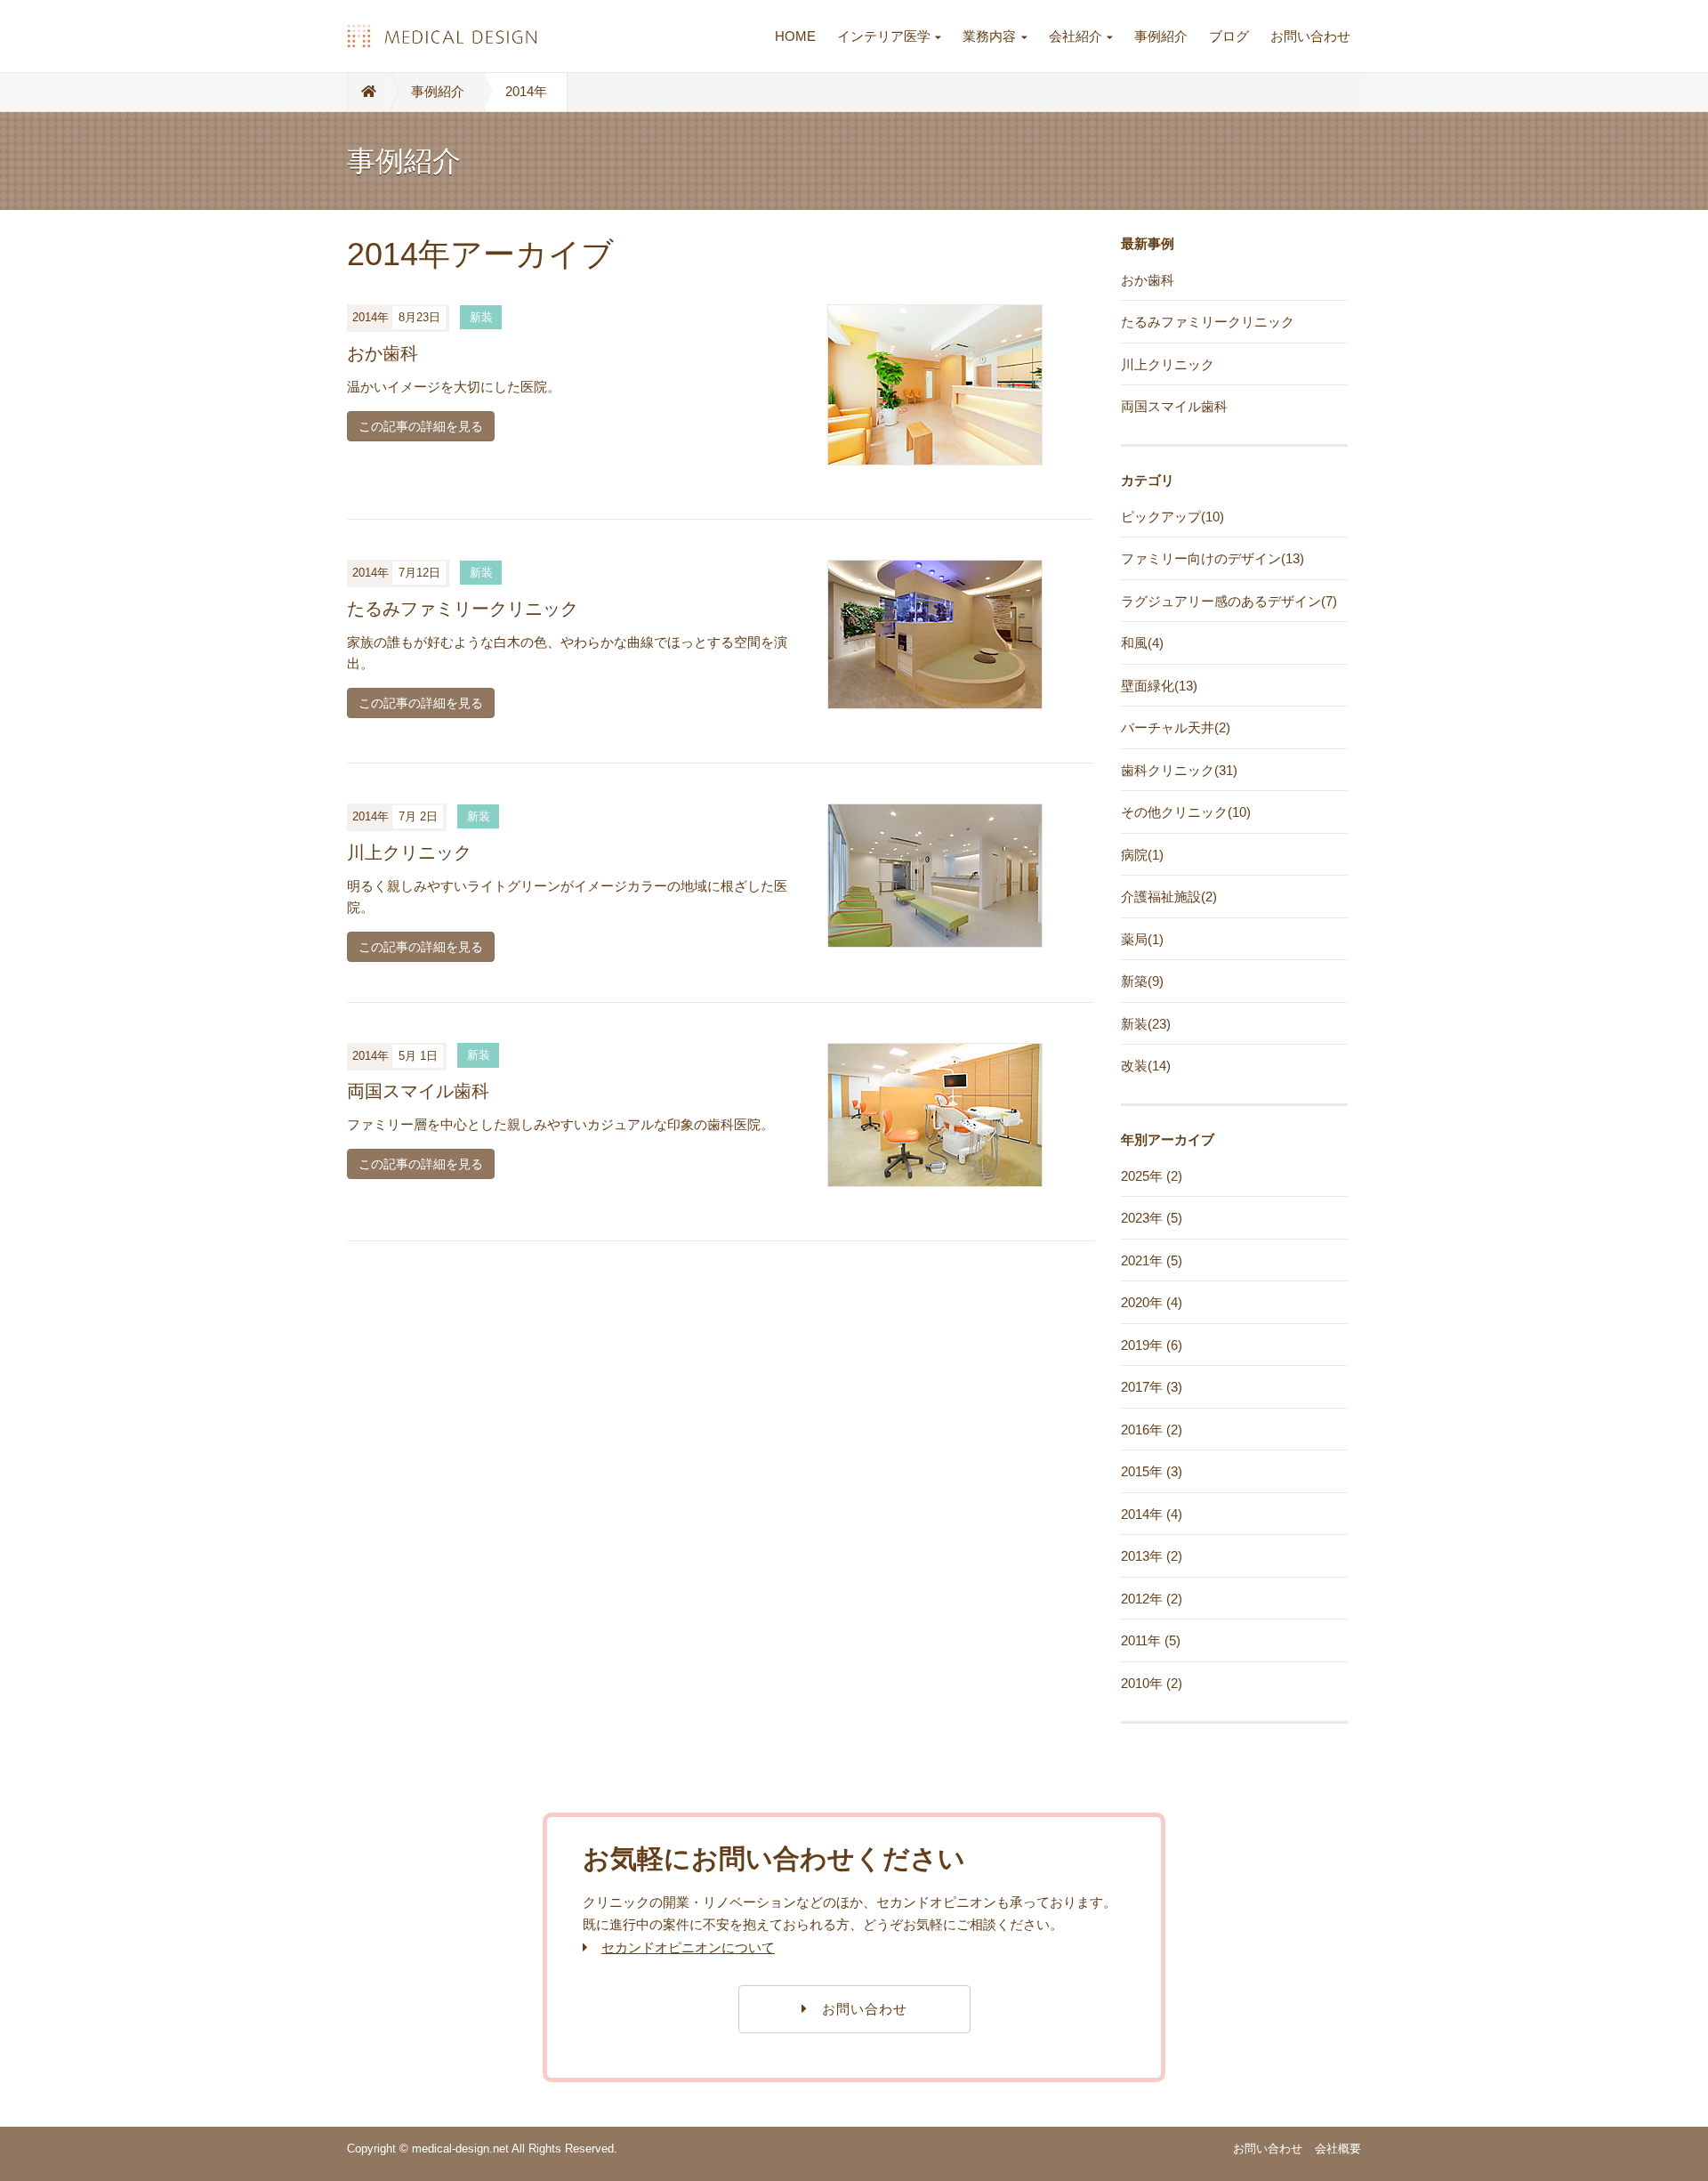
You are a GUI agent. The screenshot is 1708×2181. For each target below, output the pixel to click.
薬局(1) (1142, 939)
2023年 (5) (1152, 1218)
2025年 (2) (1152, 1176)
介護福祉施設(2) (1169, 897)
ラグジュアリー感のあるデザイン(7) (1229, 601)
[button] (854, 2009)
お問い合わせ (1310, 36)
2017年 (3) (1152, 1387)
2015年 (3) (1152, 1471)
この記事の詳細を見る (421, 426)
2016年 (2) (1152, 1430)
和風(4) (1142, 643)
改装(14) (1146, 1066)
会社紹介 (1076, 36)
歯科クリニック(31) (1179, 770)
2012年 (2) (1152, 1599)
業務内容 (989, 36)
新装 (481, 317)
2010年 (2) (1152, 1683)
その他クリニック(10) (1186, 812)
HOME (795, 36)
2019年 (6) (1152, 1345)
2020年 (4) (1152, 1302)
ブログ (1229, 36)
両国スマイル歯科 (418, 1091)
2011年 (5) (1151, 1640)
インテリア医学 (884, 36)
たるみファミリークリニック (463, 609)
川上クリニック (409, 852)
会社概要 (1338, 2149)
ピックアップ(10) (1172, 517)
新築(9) (1142, 981)
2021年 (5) (1152, 1260)
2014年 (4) (1152, 1514)
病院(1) (1142, 855)
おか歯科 (383, 353)
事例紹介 (1161, 36)
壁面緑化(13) (1159, 686)
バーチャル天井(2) (1176, 727)
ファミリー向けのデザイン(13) (1213, 558)
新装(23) (1146, 1024)
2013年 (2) (1152, 1556)
